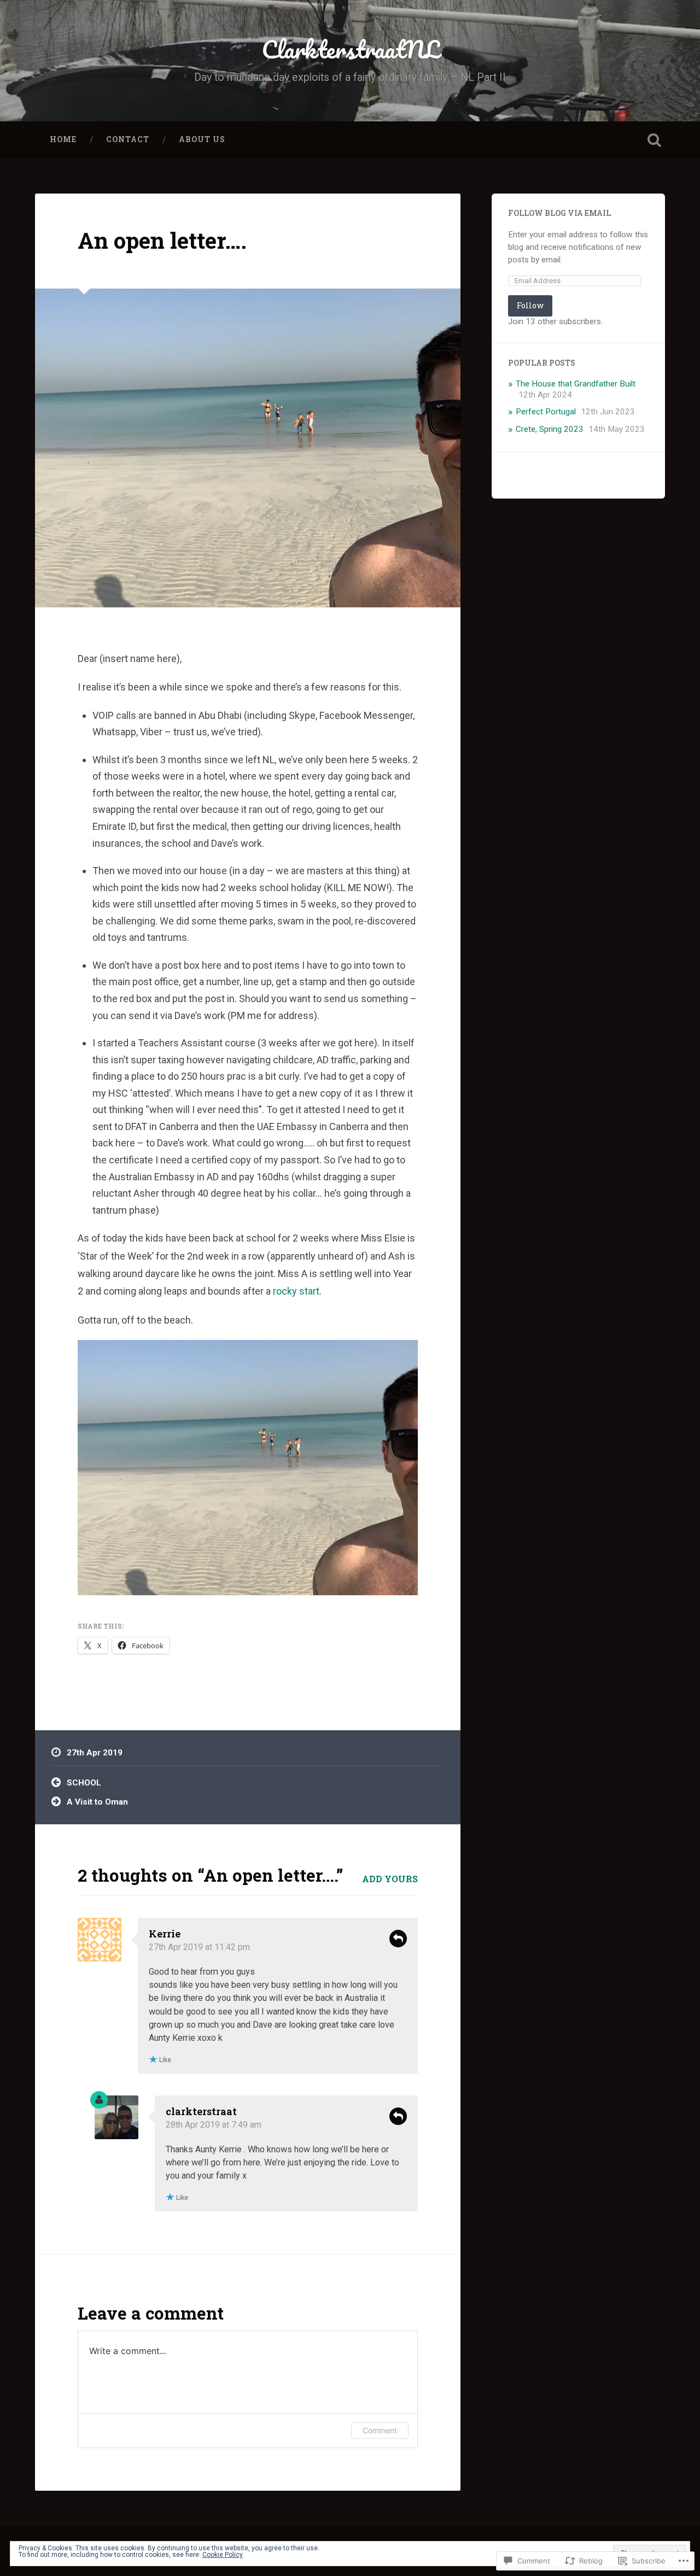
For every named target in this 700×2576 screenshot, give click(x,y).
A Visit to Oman (97, 1802)
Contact (128, 139)
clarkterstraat (201, 2111)
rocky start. (297, 1291)
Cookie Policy (223, 2555)
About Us (202, 139)
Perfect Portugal (546, 412)
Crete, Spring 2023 (550, 429)
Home (63, 139)
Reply (398, 1939)
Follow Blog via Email (559, 213)
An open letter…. (162, 240)
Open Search (654, 140)
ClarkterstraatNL (350, 49)
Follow (530, 305)
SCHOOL (84, 1783)
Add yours (390, 1879)
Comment (380, 2430)
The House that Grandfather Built (576, 384)
